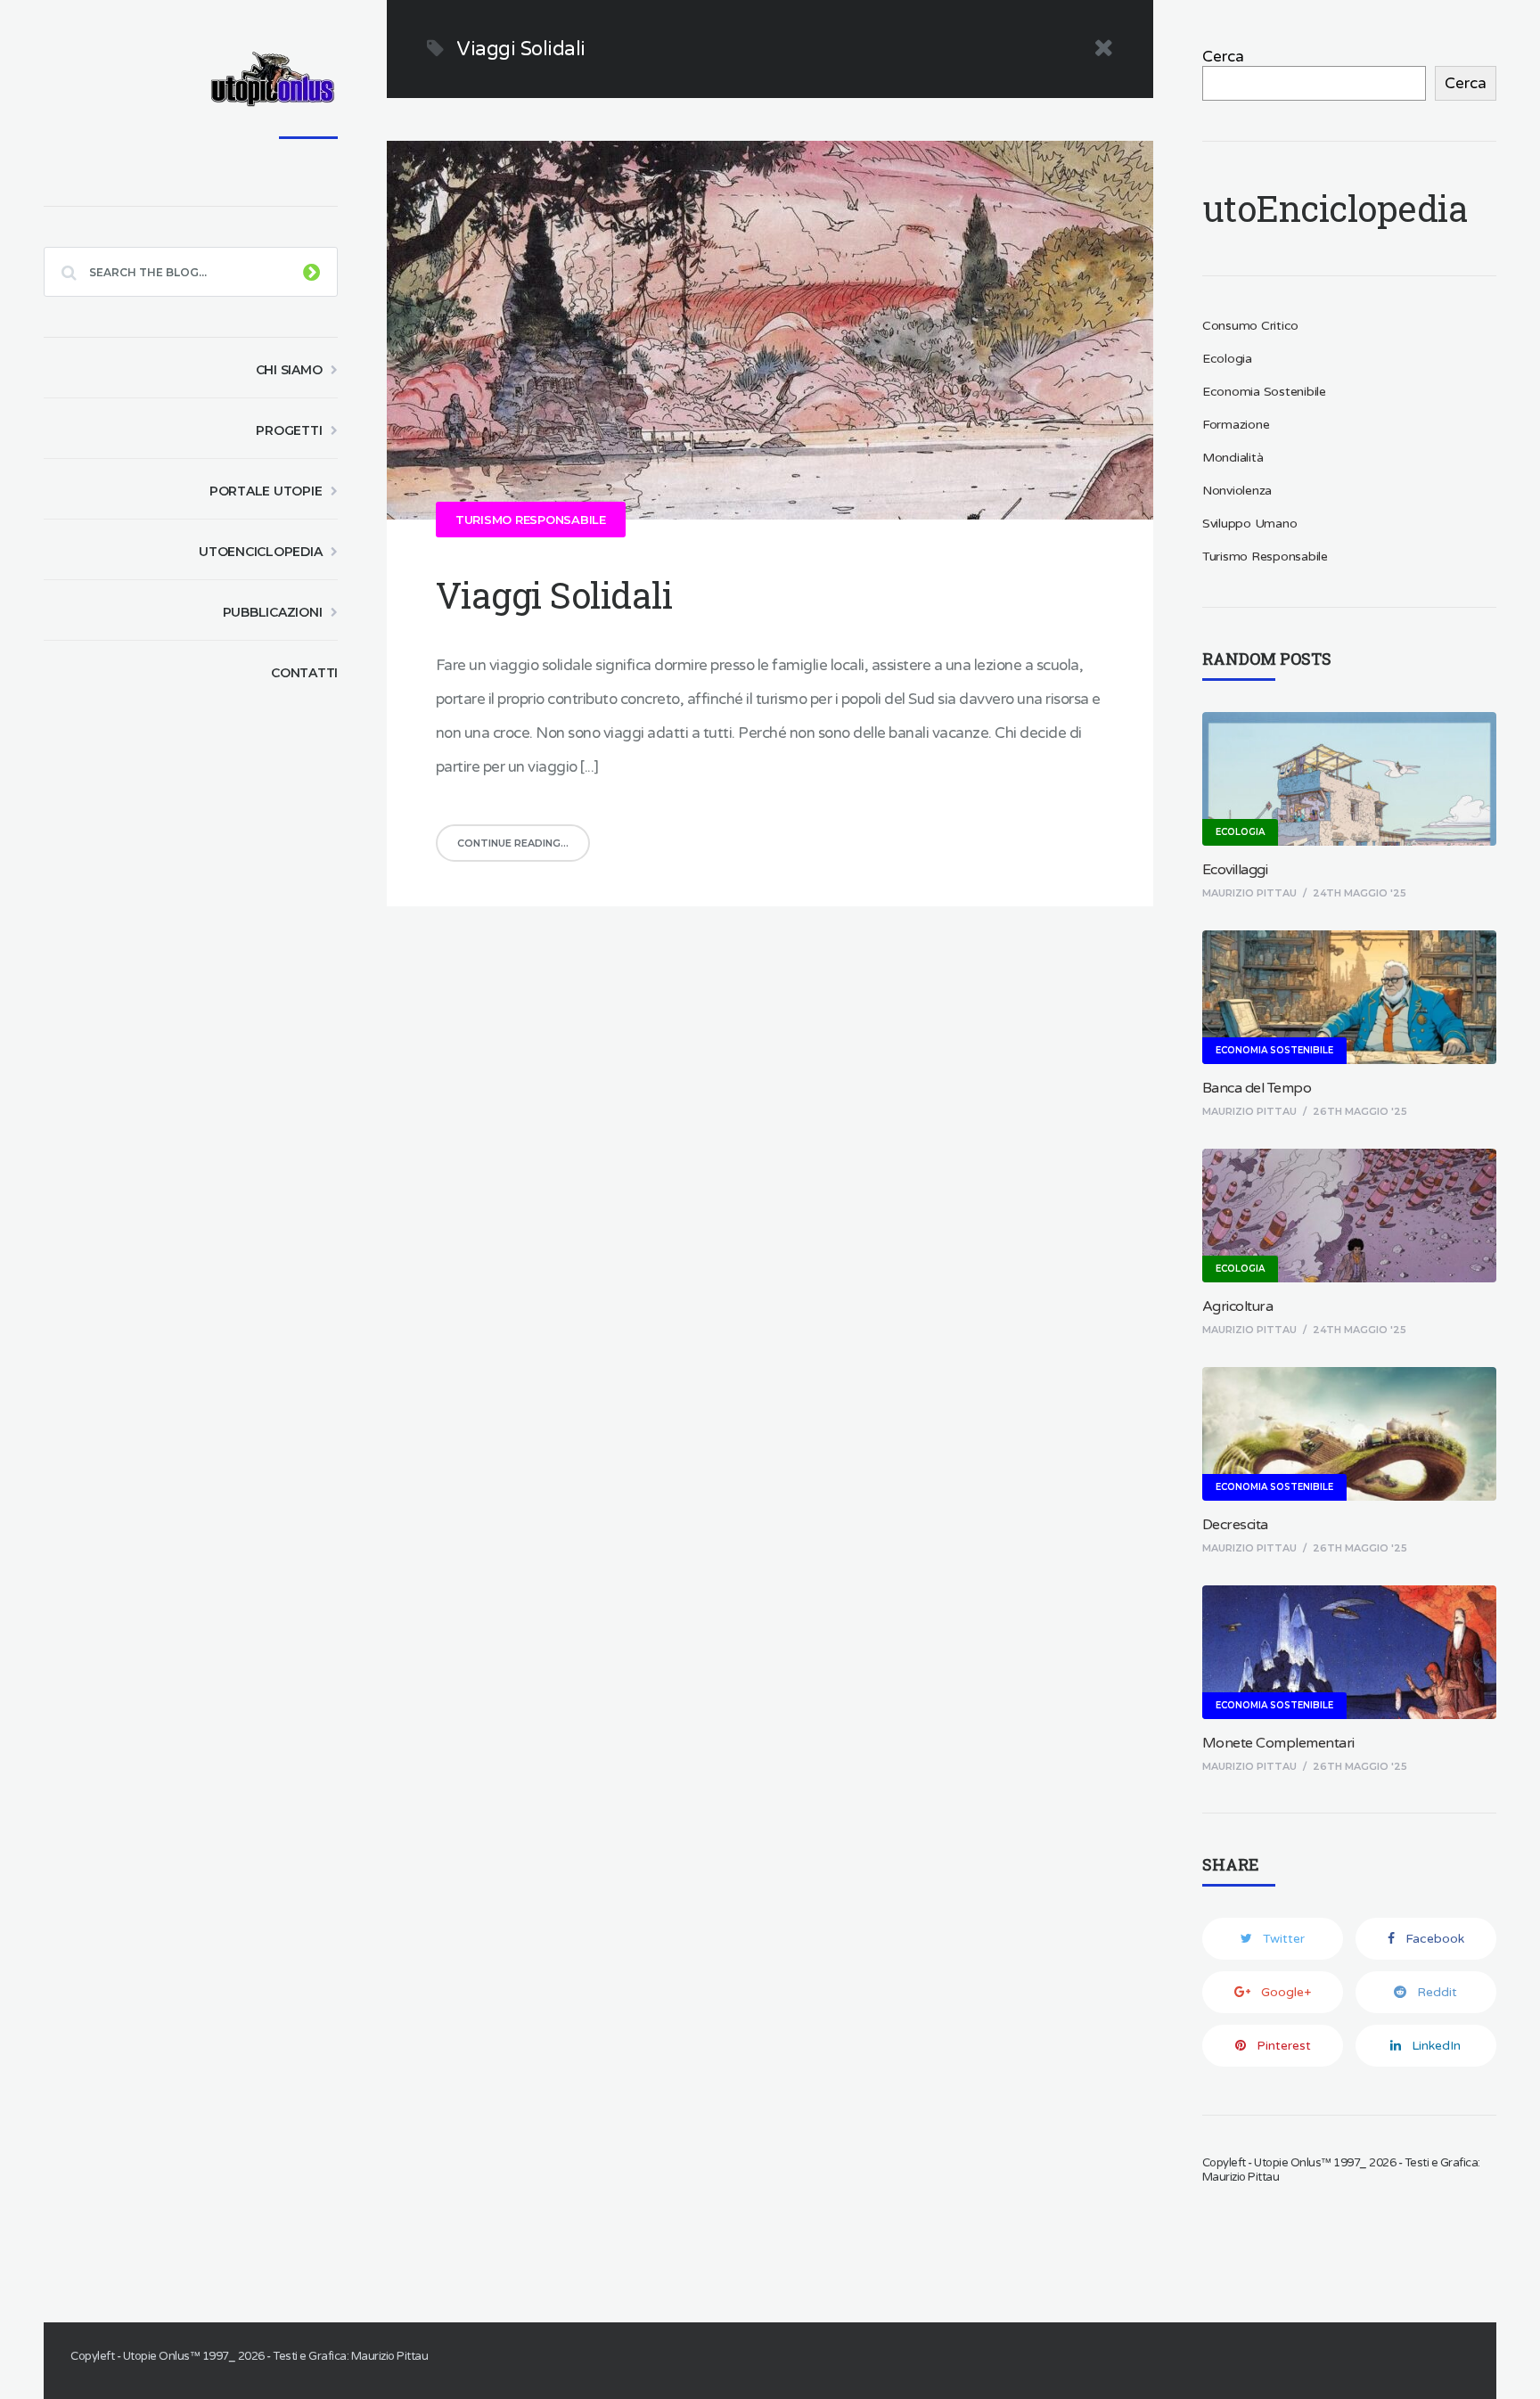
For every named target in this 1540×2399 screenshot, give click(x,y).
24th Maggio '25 (1360, 893)
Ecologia (1227, 359)
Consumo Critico (1250, 326)
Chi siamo (289, 370)
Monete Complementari (1278, 1743)
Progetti (289, 430)
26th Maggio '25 (1360, 1111)
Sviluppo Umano (1250, 524)
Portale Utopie (266, 491)
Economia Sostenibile (1264, 392)
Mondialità (1233, 458)
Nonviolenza (1237, 491)
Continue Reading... (513, 843)
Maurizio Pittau (1249, 893)
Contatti (304, 673)
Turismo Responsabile (531, 520)
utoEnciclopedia (260, 552)
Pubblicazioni (273, 612)
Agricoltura (1238, 1306)
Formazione (1236, 425)
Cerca (1223, 57)
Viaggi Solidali (554, 595)
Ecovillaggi (1235, 870)
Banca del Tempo (1257, 1088)
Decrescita (1235, 1525)
